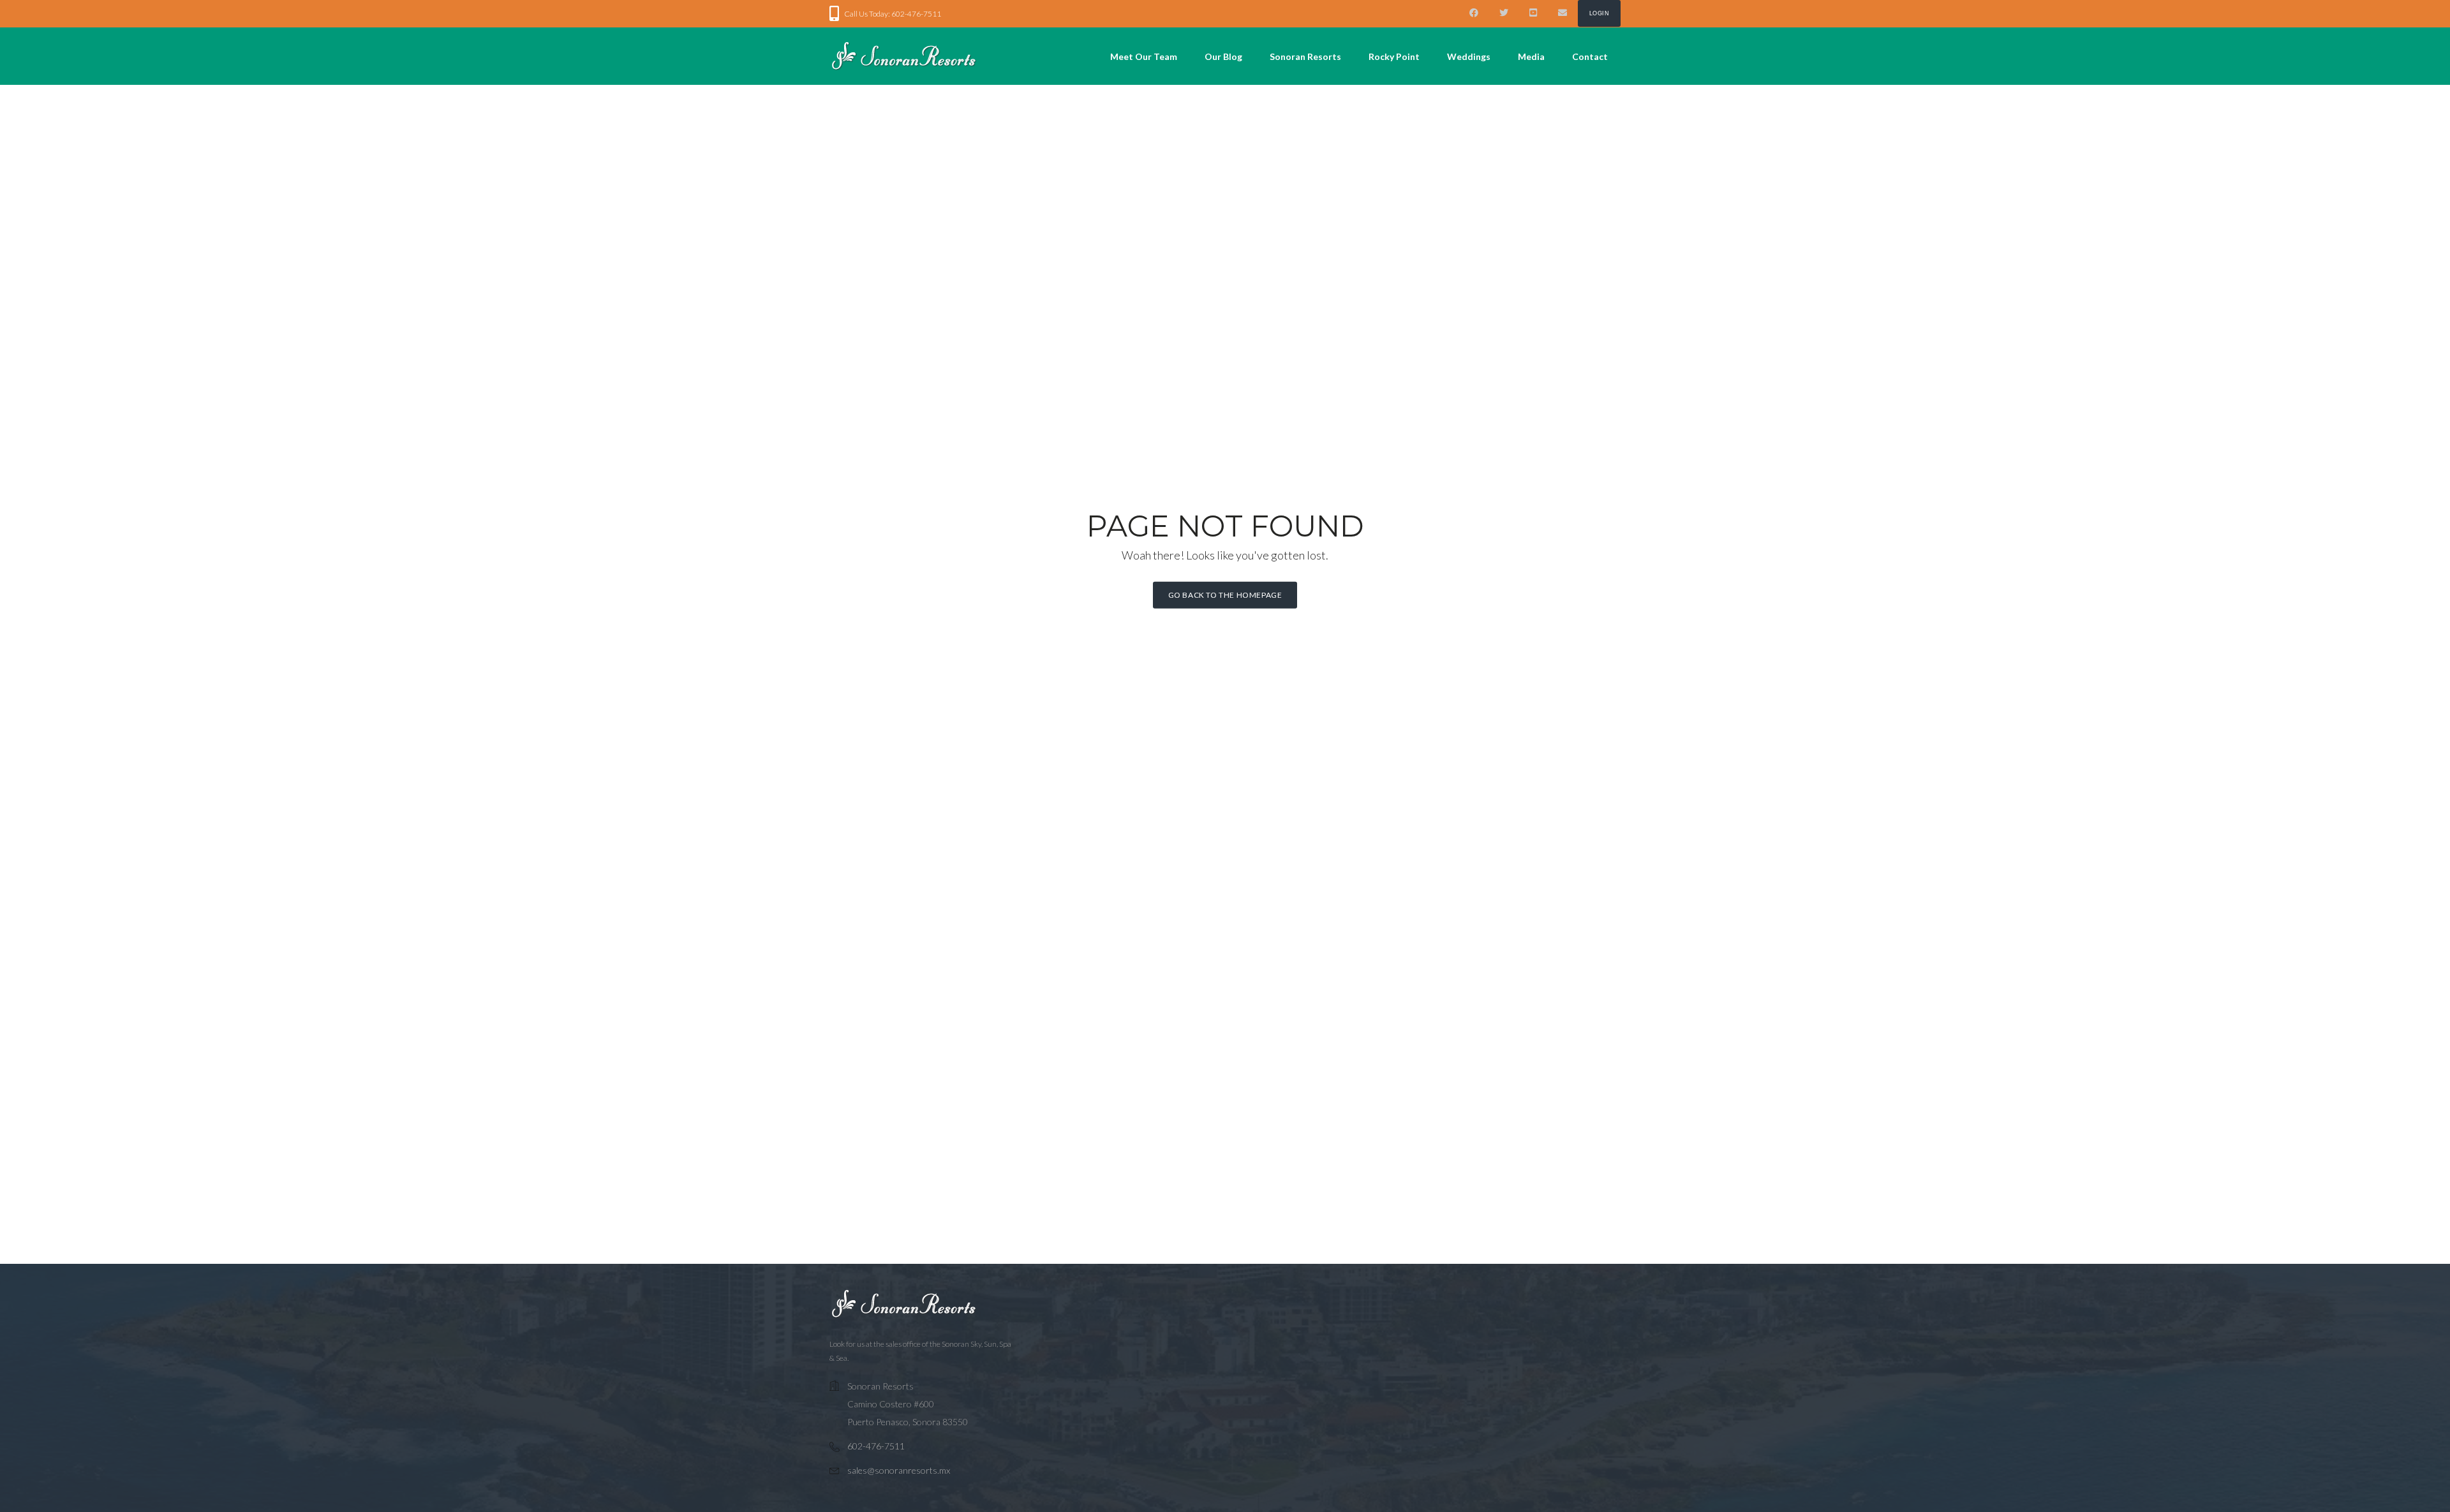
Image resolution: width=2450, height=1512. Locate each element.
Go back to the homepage (1225, 595)
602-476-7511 (876, 1446)
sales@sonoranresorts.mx (899, 1470)
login (1599, 13)
